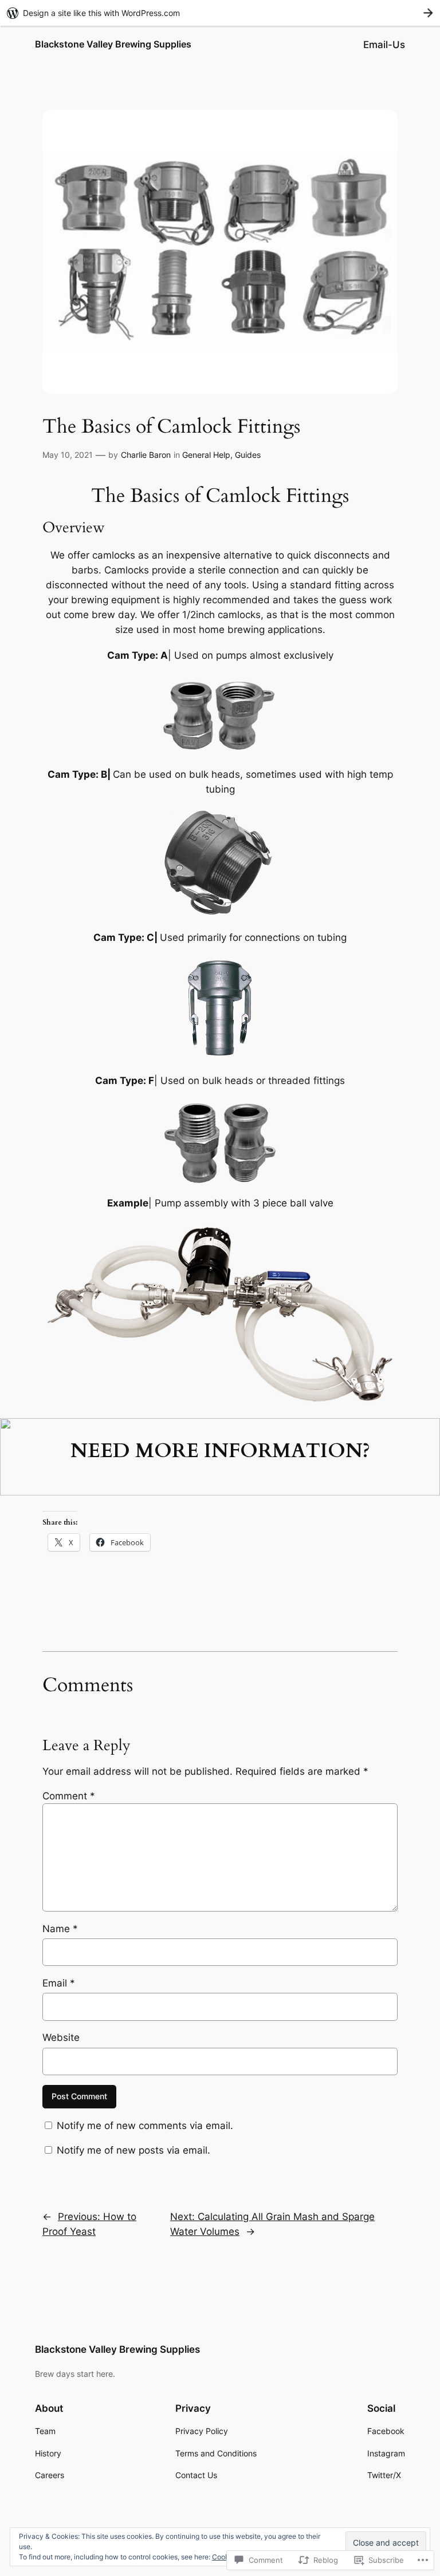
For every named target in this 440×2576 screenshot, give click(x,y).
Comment (69, 1796)
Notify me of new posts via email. (133, 2150)
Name (60, 1929)
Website (61, 2037)
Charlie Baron (146, 455)
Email (59, 1983)
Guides (248, 455)
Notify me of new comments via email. (145, 2126)
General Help (206, 455)
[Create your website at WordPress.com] (220, 13)
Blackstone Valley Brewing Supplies (113, 44)
